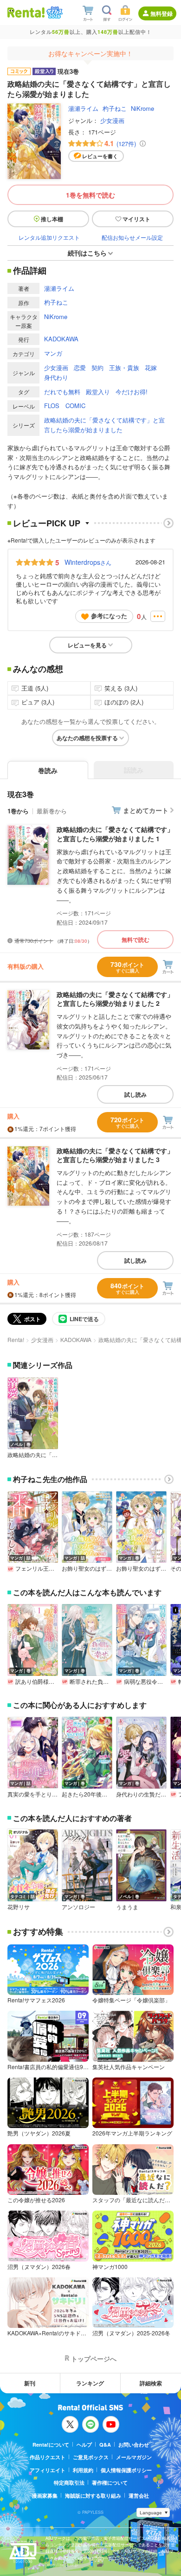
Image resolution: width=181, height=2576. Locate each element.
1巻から (18, 811)
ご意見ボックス (91, 2457)
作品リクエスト (48, 2457)
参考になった (109, 616)
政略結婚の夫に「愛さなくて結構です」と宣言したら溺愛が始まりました (104, 425)
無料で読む (136, 940)
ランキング (90, 2383)
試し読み (136, 1094)
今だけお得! (132, 392)
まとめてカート (146, 810)
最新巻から (52, 811)
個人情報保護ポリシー (126, 2470)
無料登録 (162, 13)
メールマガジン (134, 2457)
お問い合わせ (134, 2445)
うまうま (127, 1907)
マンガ (53, 353)
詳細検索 (151, 2383)
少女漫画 (112, 120)
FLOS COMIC (65, 406)
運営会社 (139, 2496)
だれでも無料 (62, 392)
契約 (97, 368)
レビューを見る (87, 645)
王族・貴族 (124, 368)
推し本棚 (52, 219)
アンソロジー (78, 1907)
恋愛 (80, 368)
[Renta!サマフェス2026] (54, 13)
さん (88, 562)
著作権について (110, 2483)
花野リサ (19, 1907)
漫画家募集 (45, 2496)
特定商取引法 (69, 2483)
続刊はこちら (87, 253)
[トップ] (26, 12)
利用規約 (83, 2470)
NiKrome (142, 108)
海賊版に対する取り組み (93, 2496)
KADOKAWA (61, 339)
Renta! (16, 1339)
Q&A (105, 2445)
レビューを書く (100, 156)
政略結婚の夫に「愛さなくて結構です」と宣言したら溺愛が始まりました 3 (115, 1155)
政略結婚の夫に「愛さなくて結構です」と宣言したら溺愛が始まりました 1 (115, 834)
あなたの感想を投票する (87, 738)
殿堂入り (98, 392)
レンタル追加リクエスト (49, 237)
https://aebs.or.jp (62, 2565)
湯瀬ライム (83, 108)
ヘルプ (84, 2445)
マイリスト (136, 219)
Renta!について (51, 2445)
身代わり (56, 377)
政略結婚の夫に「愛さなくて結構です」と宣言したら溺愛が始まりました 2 (115, 999)
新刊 (30, 2383)
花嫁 (151, 368)
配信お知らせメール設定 (132, 237)
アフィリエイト (48, 2470)
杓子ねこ (115, 108)
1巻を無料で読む (90, 195)
